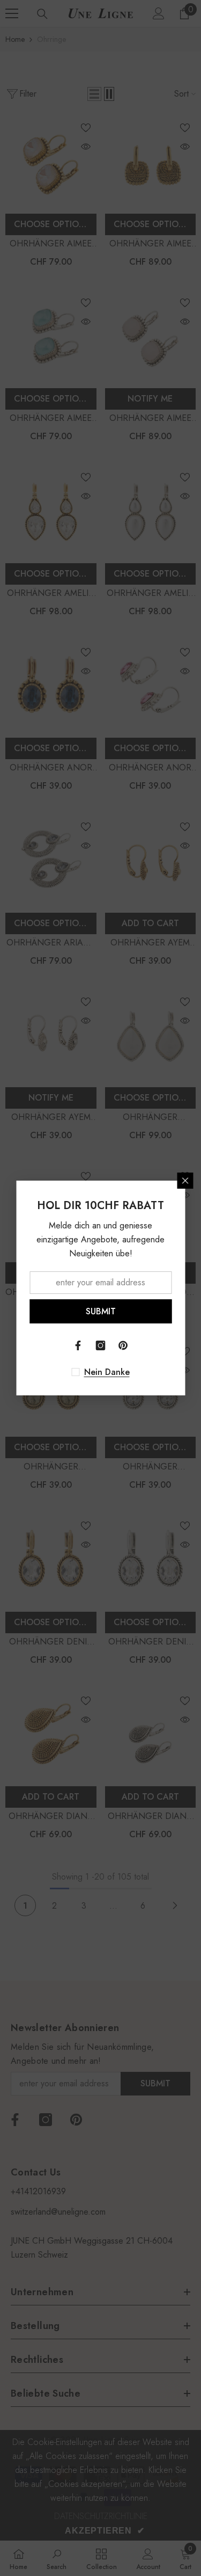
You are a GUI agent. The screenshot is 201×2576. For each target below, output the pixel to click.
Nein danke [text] (107, 1372)
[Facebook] (78, 1345)
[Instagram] (101, 1345)
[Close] (185, 1181)
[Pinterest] (123, 1345)
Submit (101, 1311)
